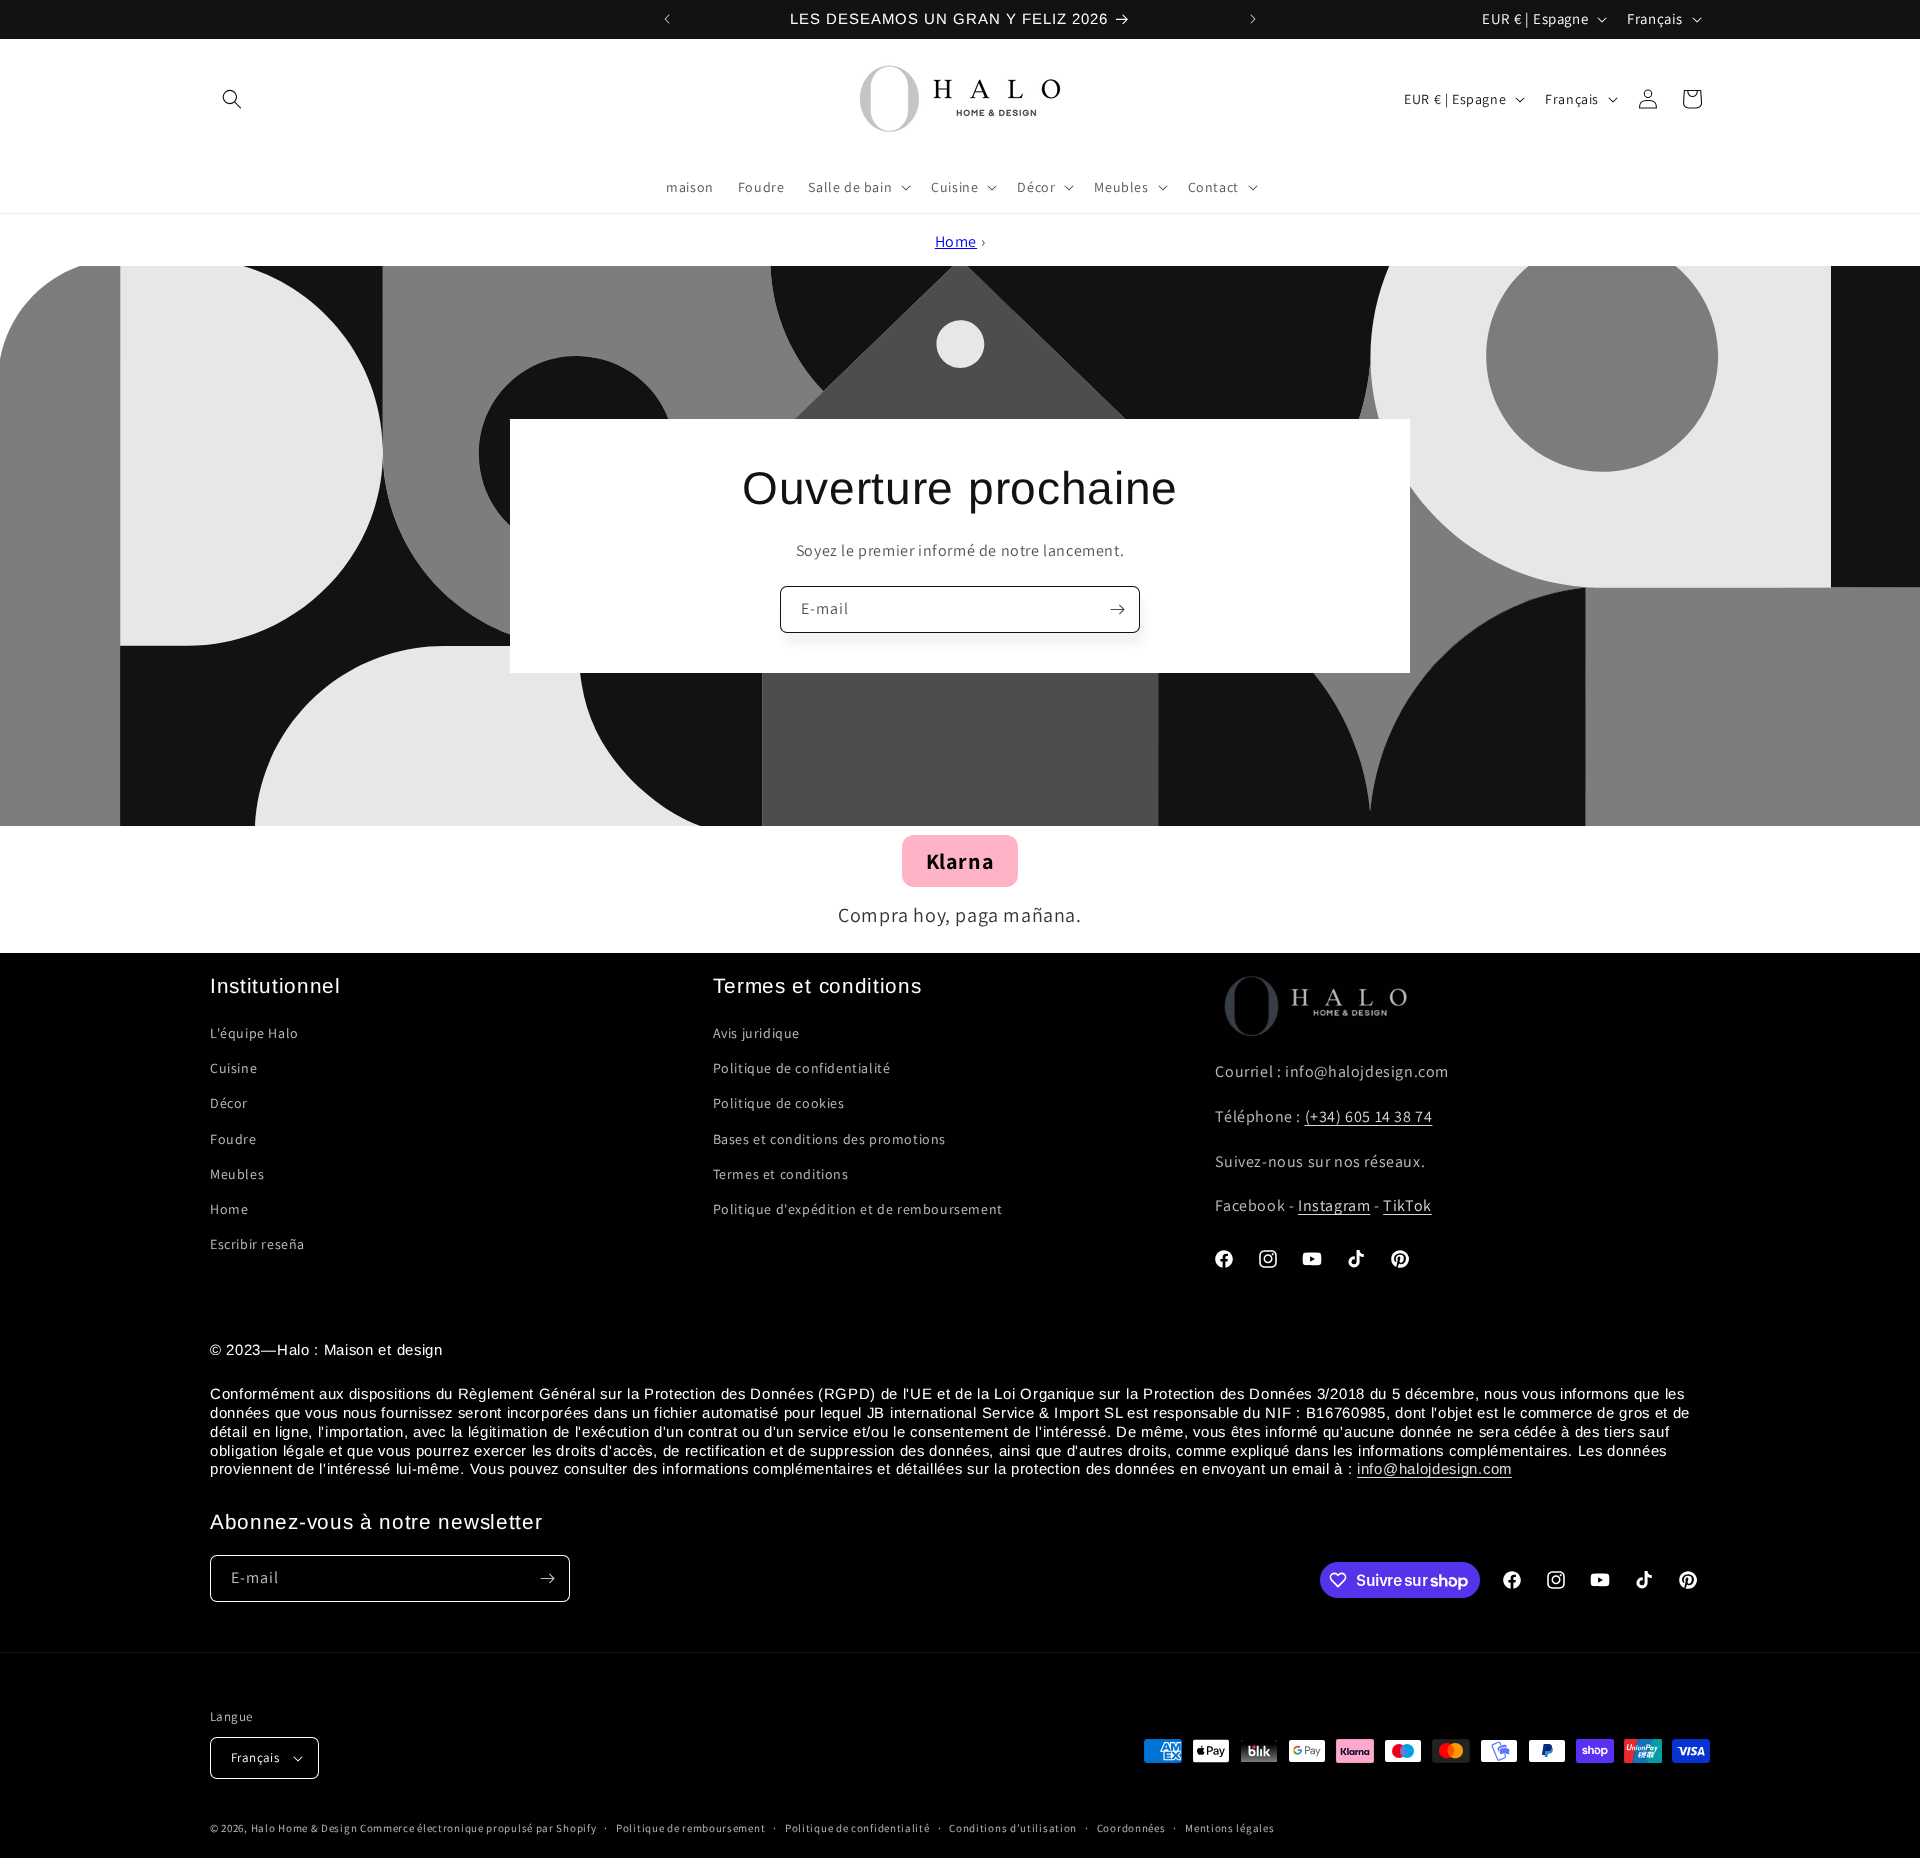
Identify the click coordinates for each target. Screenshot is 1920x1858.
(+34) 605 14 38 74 (1369, 1116)
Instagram (1334, 1205)
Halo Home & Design (304, 1828)
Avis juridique (756, 1033)
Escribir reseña (257, 1244)
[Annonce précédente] (667, 19)
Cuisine (233, 1068)
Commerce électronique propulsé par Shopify (478, 1828)
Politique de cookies (779, 1103)
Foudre (233, 1139)
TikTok (1407, 1205)
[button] (232, 99)
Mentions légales (1229, 1828)
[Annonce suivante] (1253, 19)
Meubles (237, 1174)
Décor (229, 1103)
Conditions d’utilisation (1013, 1828)
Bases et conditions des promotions (829, 1139)
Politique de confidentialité (802, 1068)
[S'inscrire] (1117, 609)
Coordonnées (1131, 1828)
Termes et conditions (781, 1174)
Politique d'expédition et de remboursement (858, 1209)
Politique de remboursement (690, 1828)
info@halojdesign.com (1434, 1468)
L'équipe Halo (254, 1033)
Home (956, 241)
